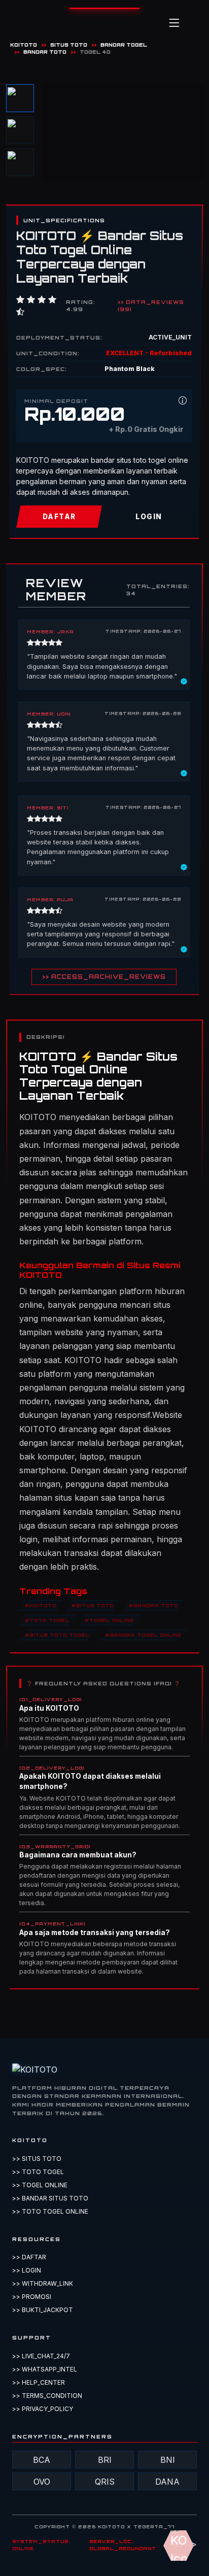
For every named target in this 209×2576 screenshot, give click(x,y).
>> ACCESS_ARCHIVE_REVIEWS (104, 977)
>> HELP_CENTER (39, 2382)
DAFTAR (59, 517)
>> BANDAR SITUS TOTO (50, 2198)
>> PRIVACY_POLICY (43, 2409)
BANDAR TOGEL (124, 45)
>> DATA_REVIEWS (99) (151, 306)
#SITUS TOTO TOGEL (57, 1635)
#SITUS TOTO (93, 1605)
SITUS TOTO (69, 45)
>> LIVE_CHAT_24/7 (41, 2356)
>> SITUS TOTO (37, 2159)
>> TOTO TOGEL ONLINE (50, 2211)
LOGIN (149, 517)
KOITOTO (24, 45)
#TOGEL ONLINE (109, 1620)
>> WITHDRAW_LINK (43, 2283)
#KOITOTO (41, 1605)
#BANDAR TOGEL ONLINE (143, 1635)
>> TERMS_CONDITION (47, 2396)
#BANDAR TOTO (153, 1605)
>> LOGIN (27, 2270)
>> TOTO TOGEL (38, 2172)
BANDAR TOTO (45, 52)
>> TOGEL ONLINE (40, 2185)
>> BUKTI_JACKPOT (43, 2310)
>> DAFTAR (29, 2257)
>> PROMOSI (32, 2297)
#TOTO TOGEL (47, 1620)
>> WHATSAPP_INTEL (45, 2369)
